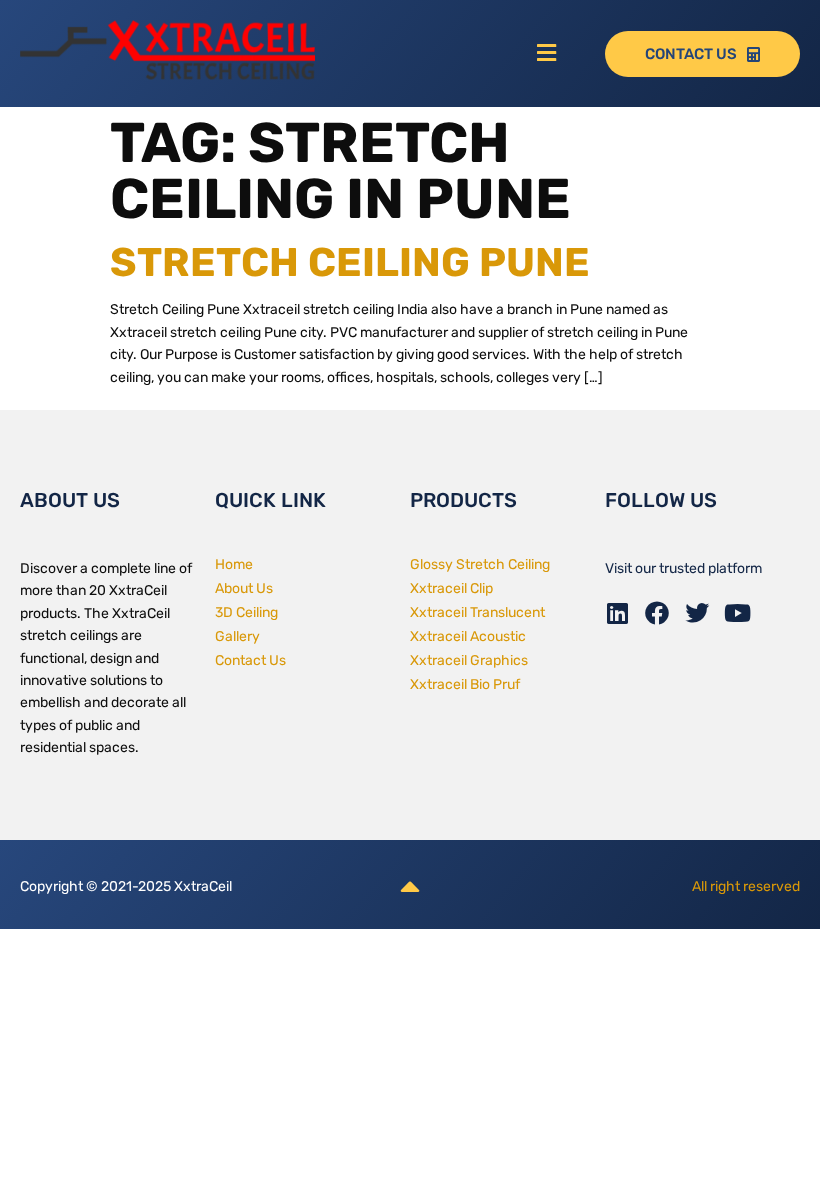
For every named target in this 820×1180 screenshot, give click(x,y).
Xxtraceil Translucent (477, 612)
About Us (244, 588)
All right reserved (746, 886)
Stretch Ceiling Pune (350, 262)
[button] (547, 54)
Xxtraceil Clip (451, 588)
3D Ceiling (246, 612)
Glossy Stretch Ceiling (480, 564)
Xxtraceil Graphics (469, 660)
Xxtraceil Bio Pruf (465, 684)
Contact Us (250, 660)
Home (234, 564)
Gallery (237, 636)
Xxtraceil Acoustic (468, 636)
